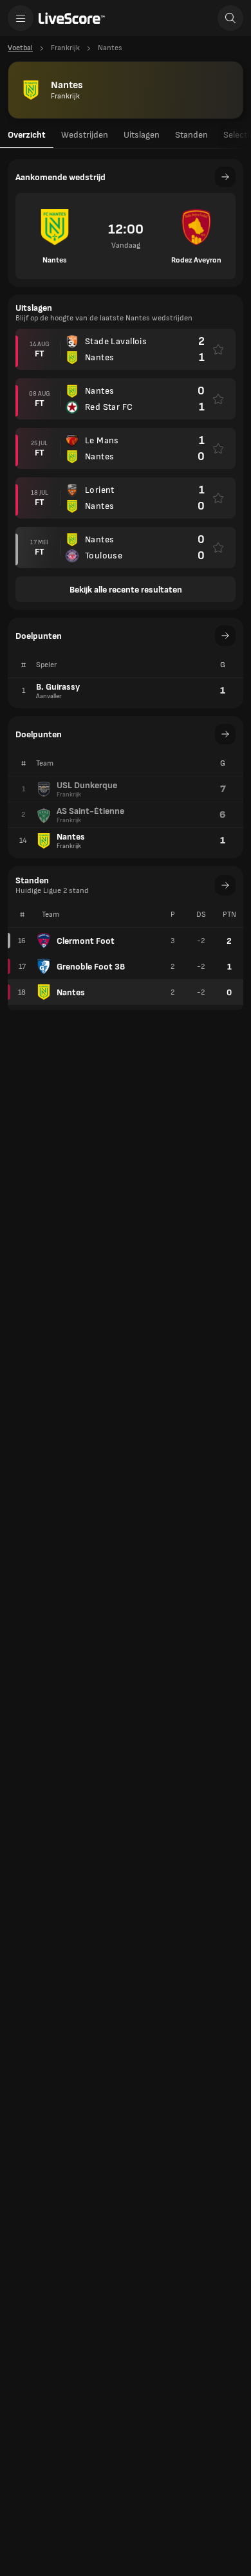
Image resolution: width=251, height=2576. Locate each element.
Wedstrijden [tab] (85, 135)
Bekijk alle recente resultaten (126, 590)
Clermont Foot (86, 941)
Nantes (71, 992)
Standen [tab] (191, 135)
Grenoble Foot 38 (91, 967)
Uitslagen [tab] (142, 135)
